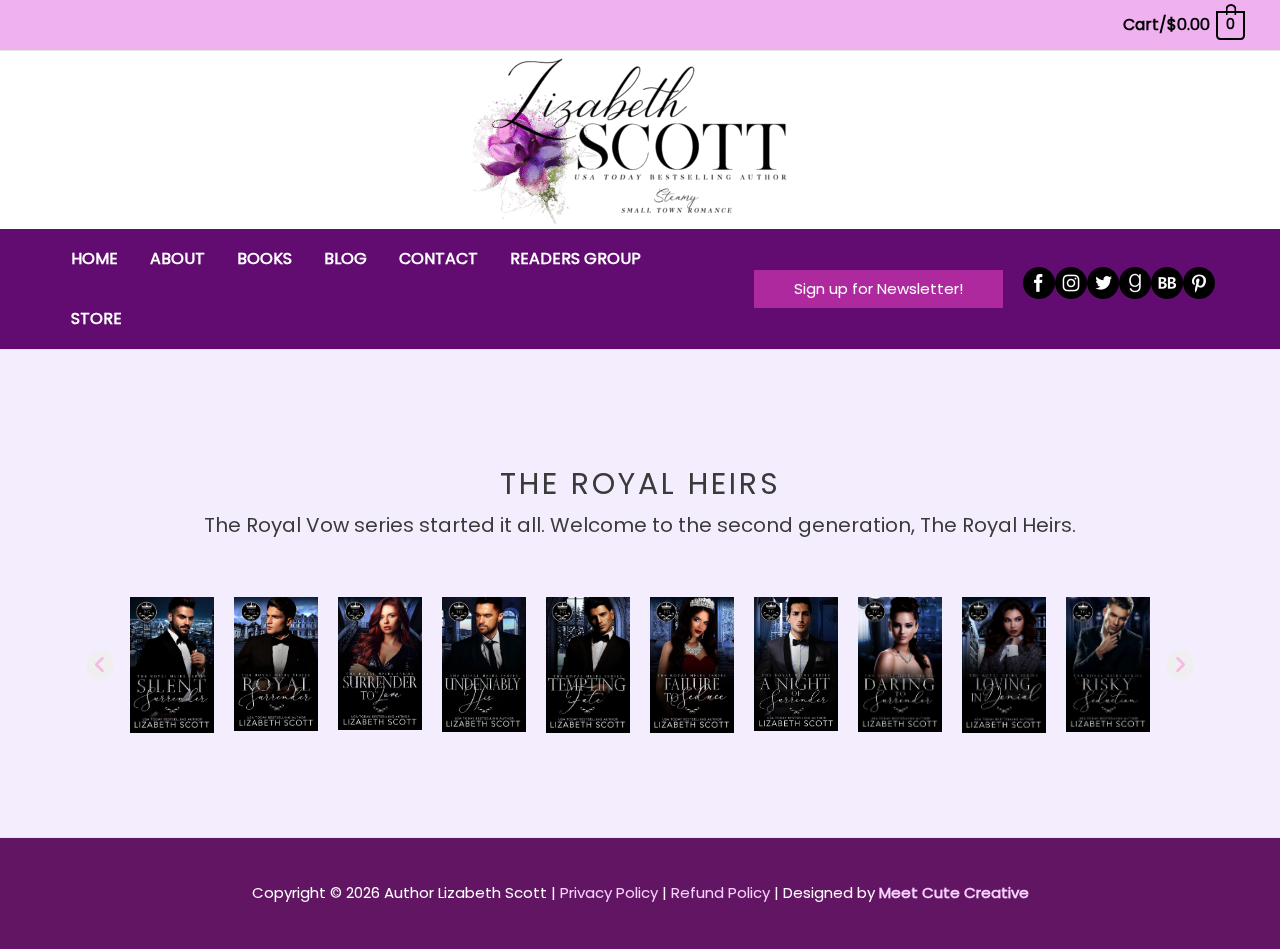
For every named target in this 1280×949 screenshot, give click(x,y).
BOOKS (264, 258)
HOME (94, 258)
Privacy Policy (609, 892)
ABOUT (177, 258)
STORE (96, 318)
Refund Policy (720, 892)
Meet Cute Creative (954, 892)
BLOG (345, 258)
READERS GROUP (575, 258)
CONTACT (438, 258)
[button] (878, 288)
